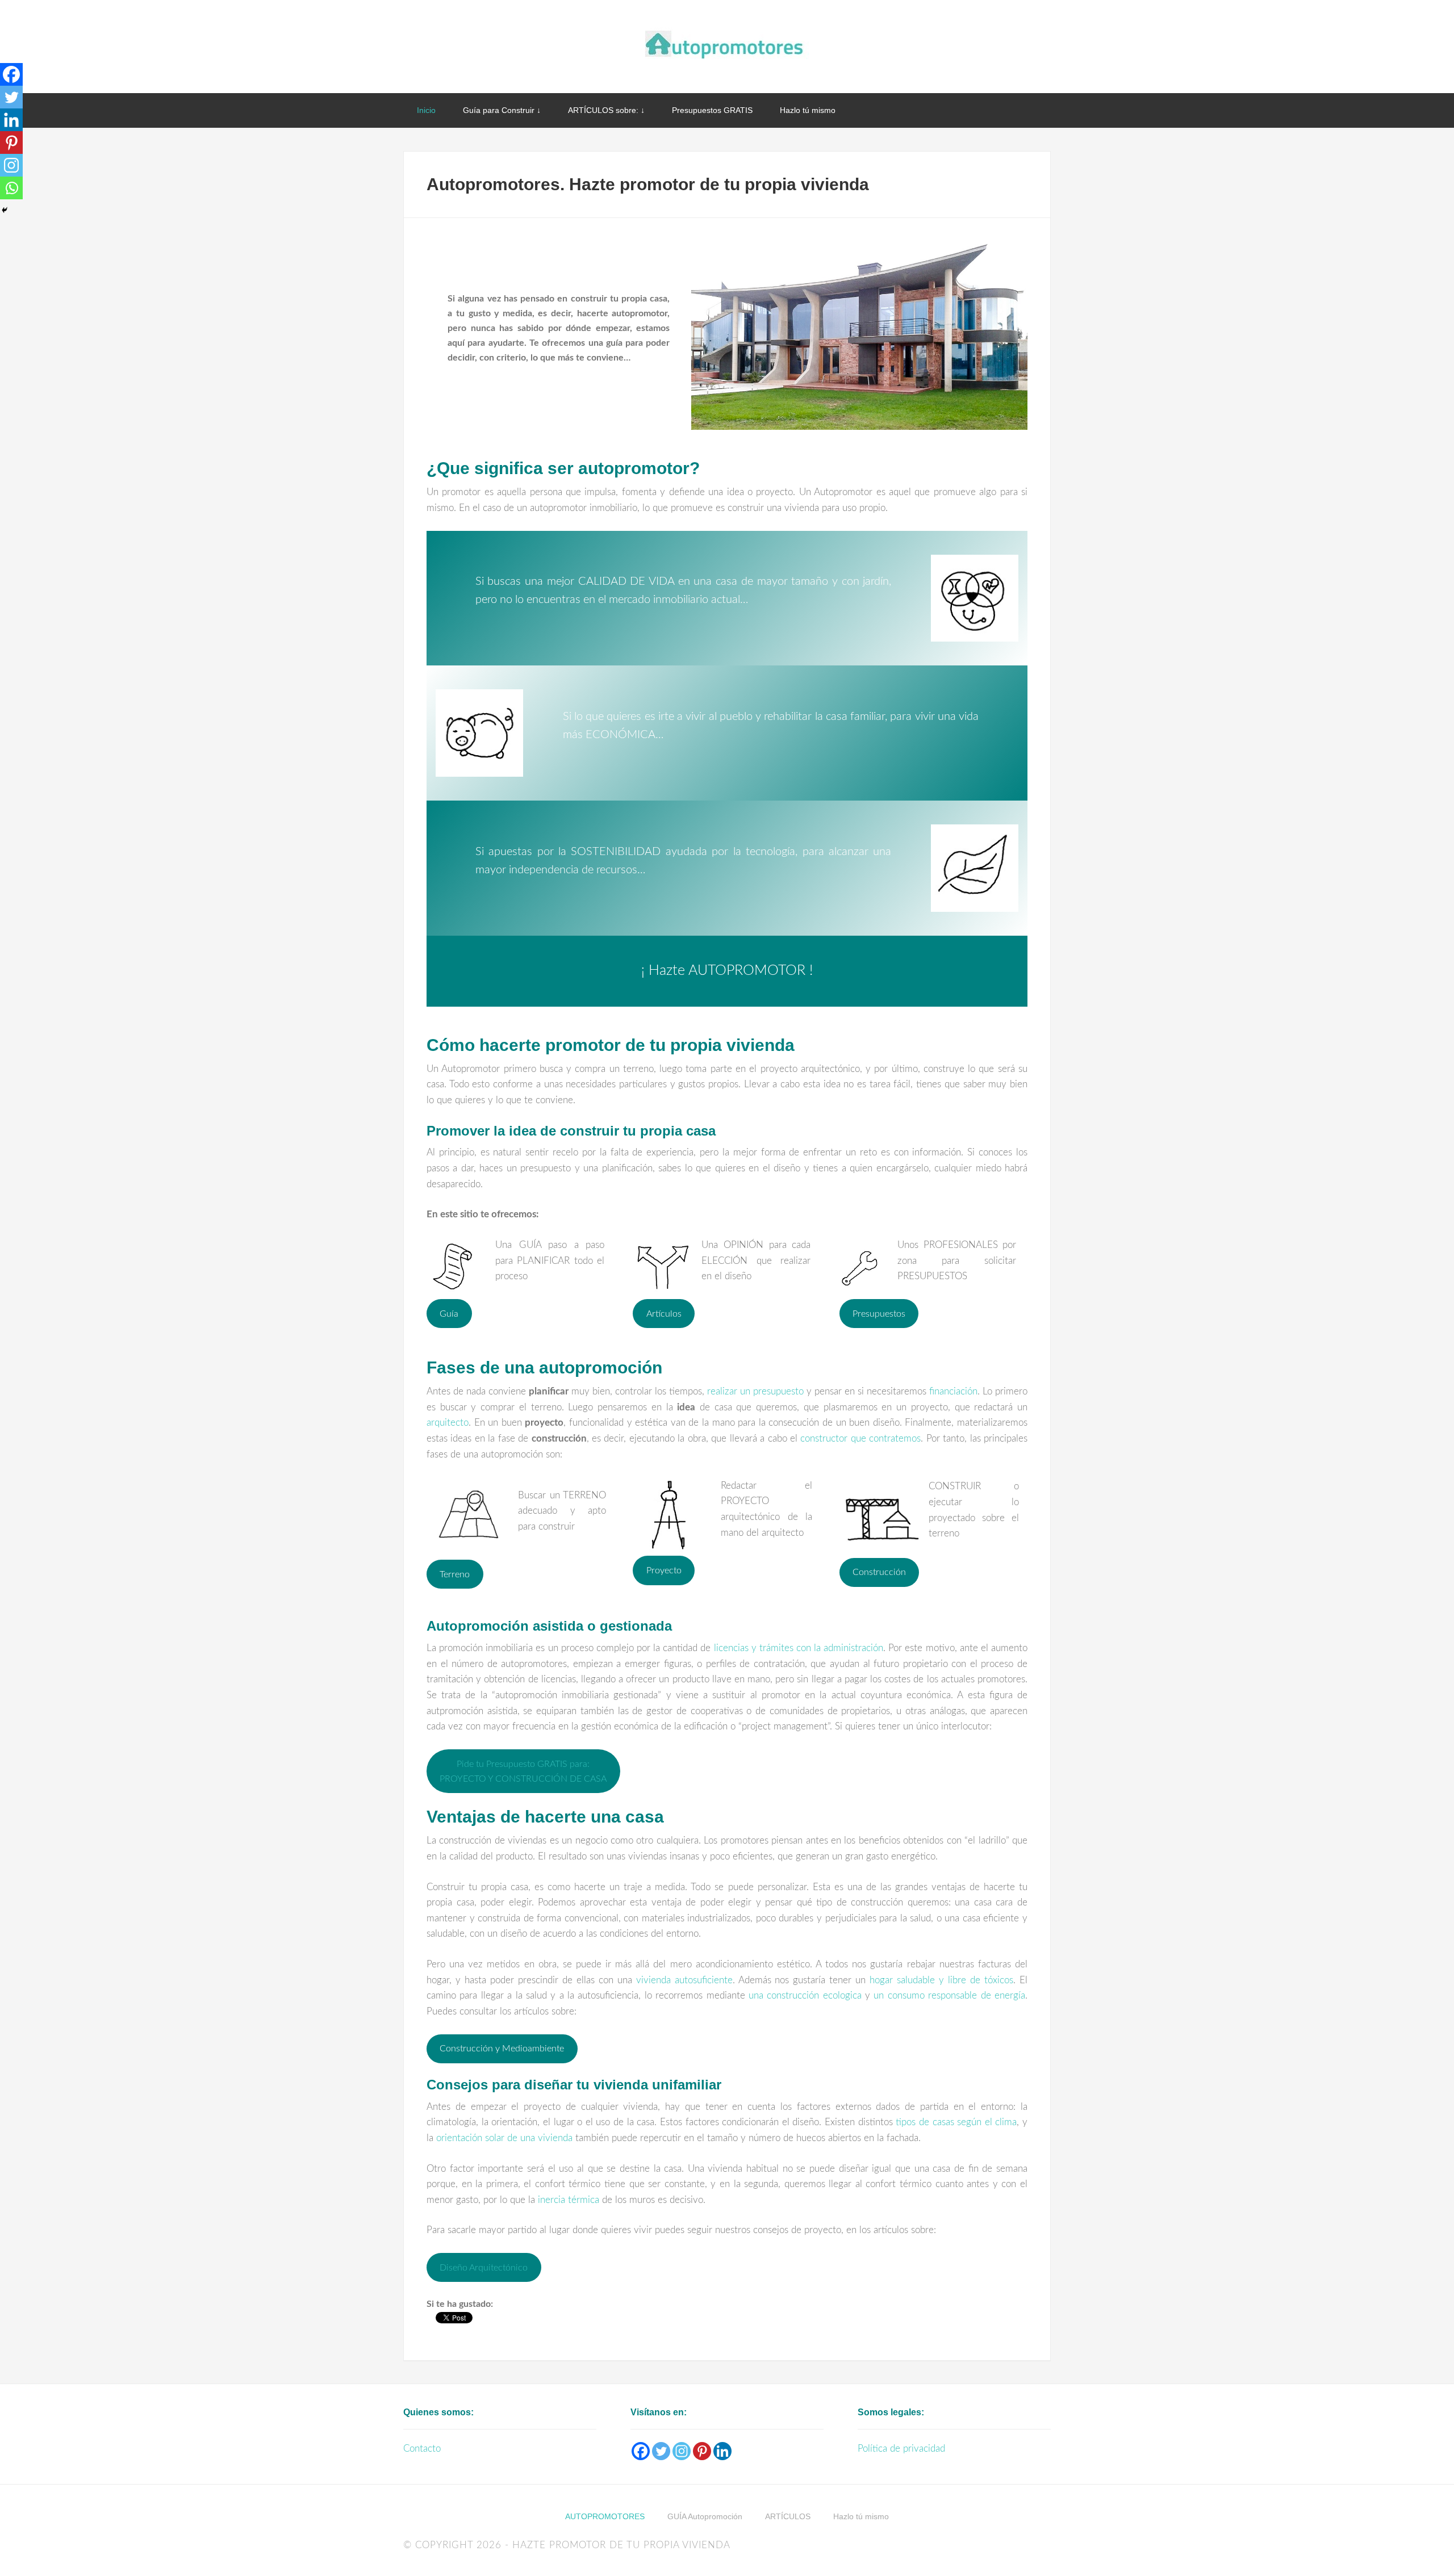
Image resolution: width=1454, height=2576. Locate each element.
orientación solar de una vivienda (504, 2138)
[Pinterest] (11, 143)
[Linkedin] (11, 120)
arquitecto (448, 1423)
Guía (449, 1314)
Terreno (455, 1574)
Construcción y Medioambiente (502, 2049)
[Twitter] (11, 97)
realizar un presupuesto (755, 1391)
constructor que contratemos (860, 1438)
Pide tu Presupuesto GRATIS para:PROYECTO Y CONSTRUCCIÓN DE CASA (523, 1771)
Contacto (422, 2449)
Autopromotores (727, 45)
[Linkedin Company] (722, 2451)
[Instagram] (11, 165)
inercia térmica (569, 2200)
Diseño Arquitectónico (484, 2268)
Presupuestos (879, 1314)
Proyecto (664, 1570)
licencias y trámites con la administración (799, 1648)
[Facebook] (11, 74)
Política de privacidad (901, 2449)
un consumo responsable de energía (949, 1995)
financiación (953, 1391)
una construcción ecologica (805, 1995)
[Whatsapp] (11, 188)
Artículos (664, 1314)
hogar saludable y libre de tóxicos (941, 1980)
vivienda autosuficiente (684, 1980)
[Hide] (5, 210)
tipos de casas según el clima (956, 2122)
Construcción (879, 1572)
